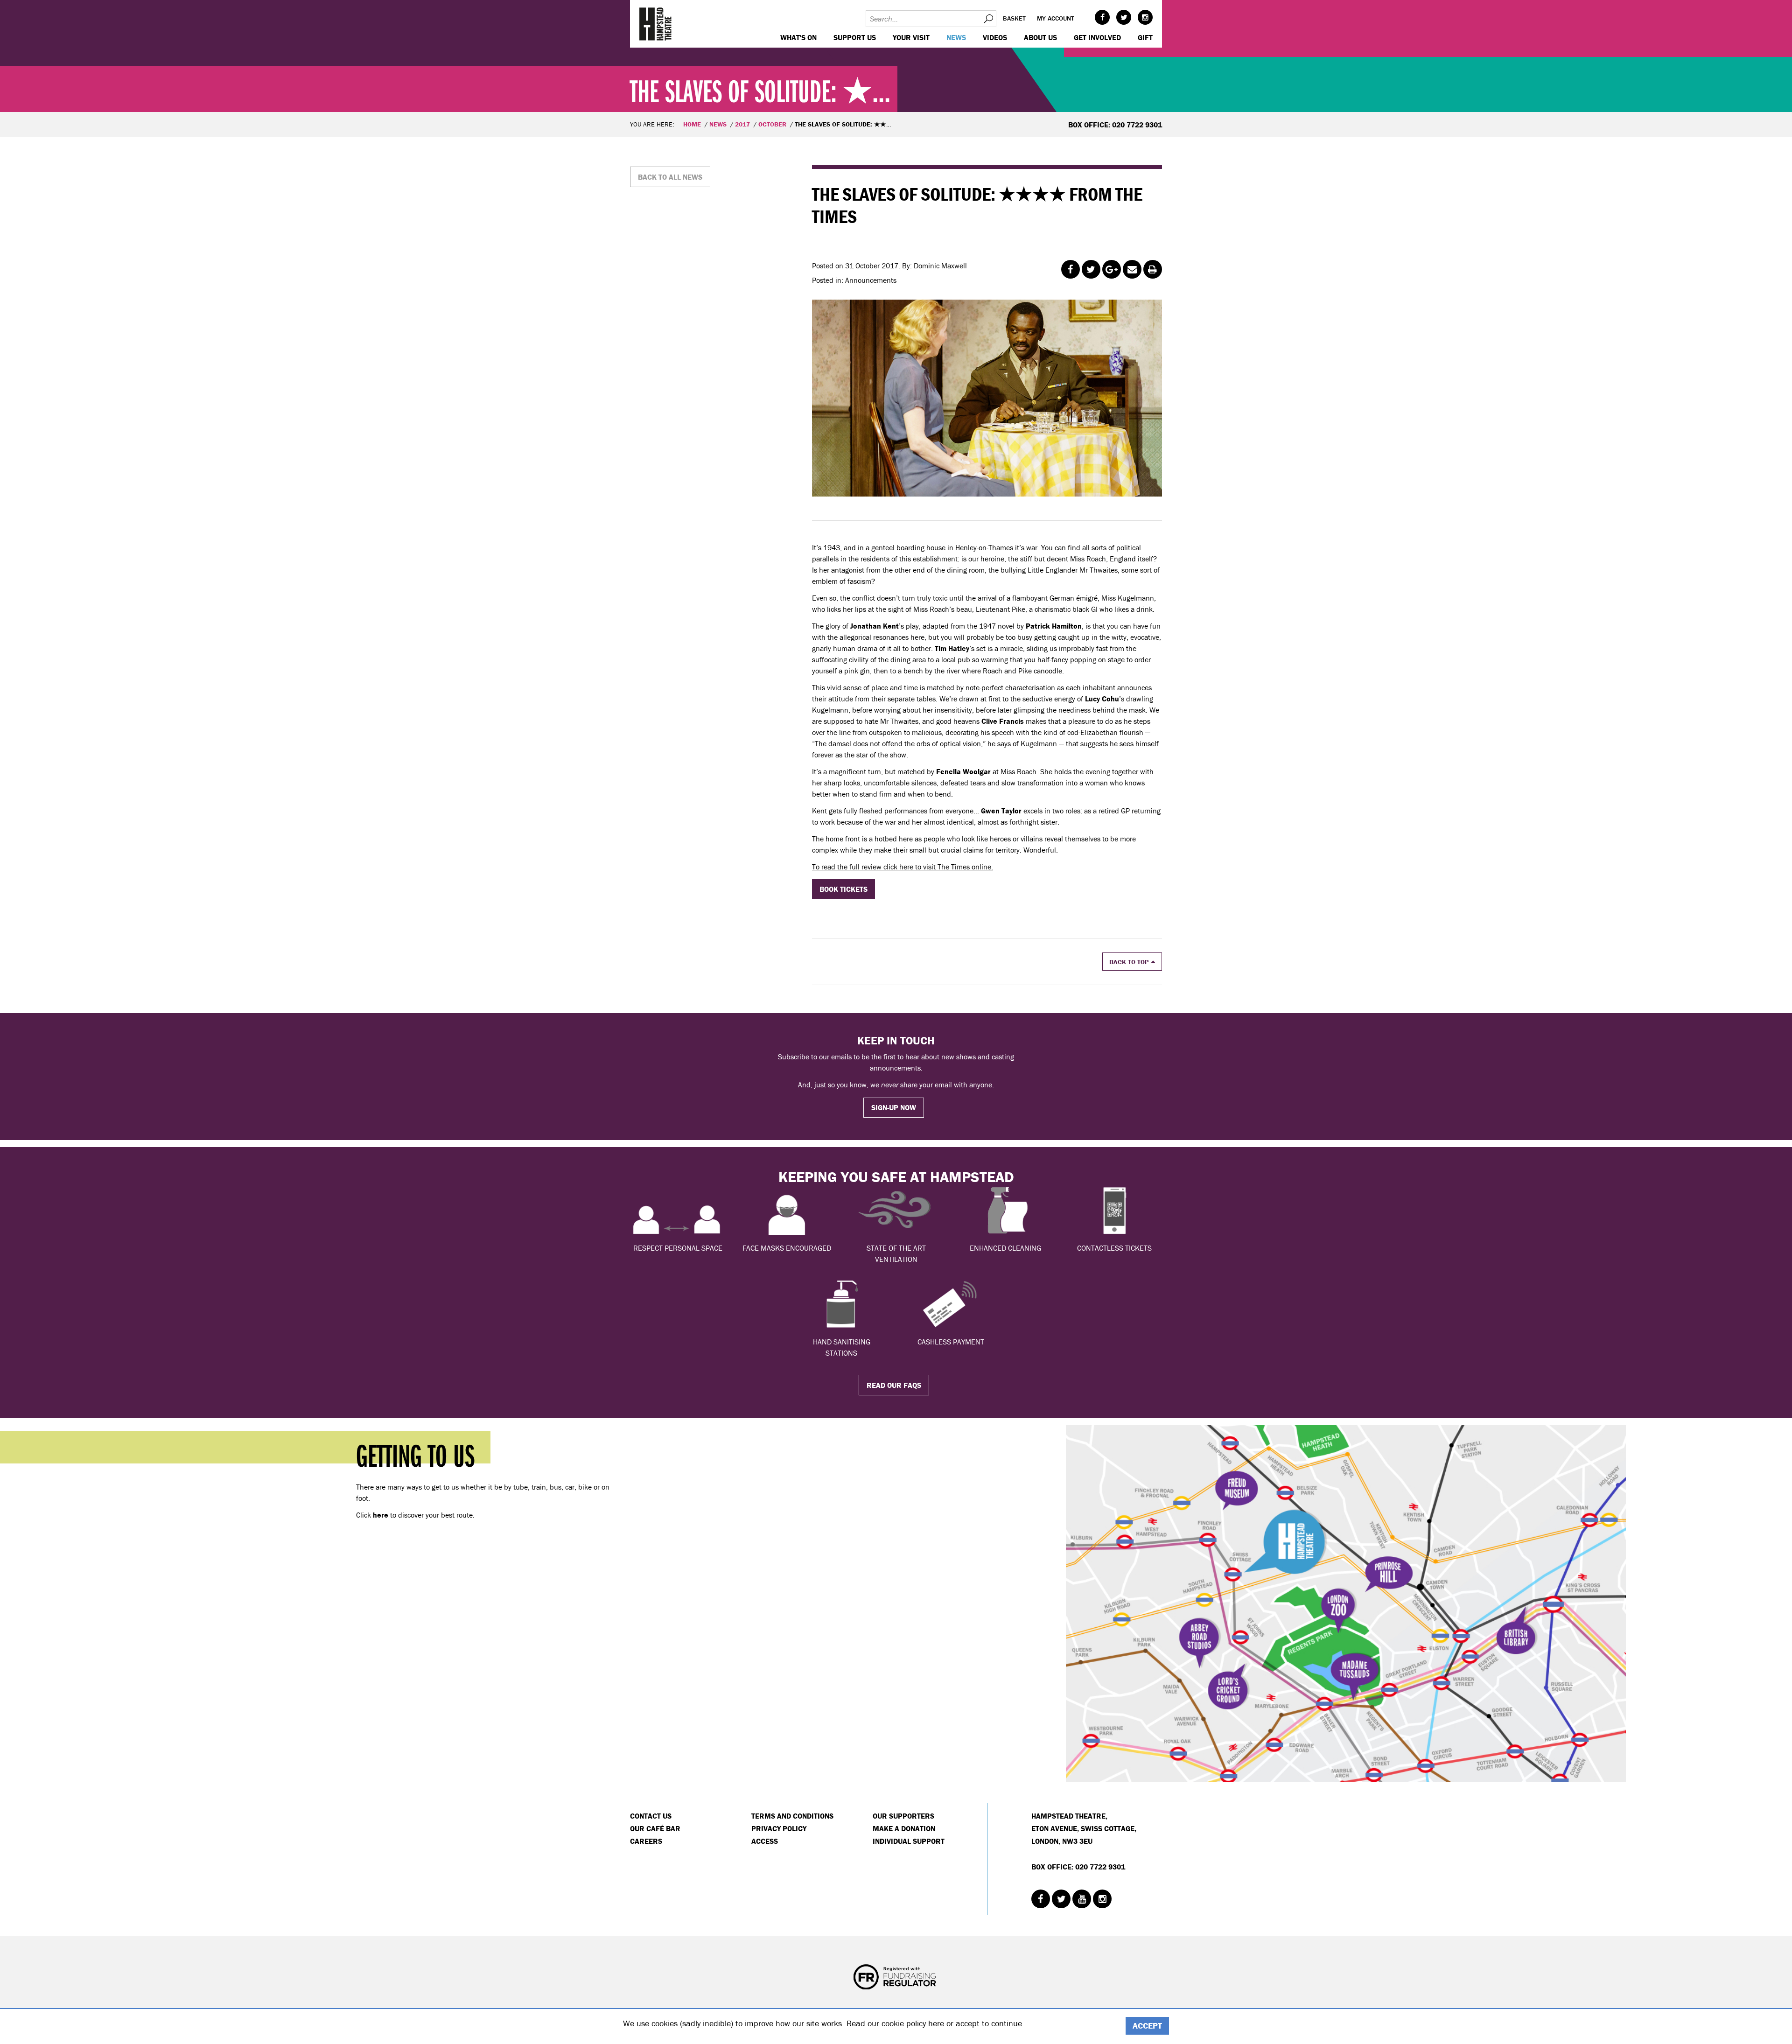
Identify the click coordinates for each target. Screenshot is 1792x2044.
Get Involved (1097, 37)
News (956, 37)
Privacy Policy (779, 1828)
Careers (646, 1841)
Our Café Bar (655, 1828)
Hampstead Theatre (656, 24)
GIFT (1145, 37)
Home (692, 124)
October (772, 124)
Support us (855, 37)
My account (1056, 18)
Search (988, 19)
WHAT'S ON (798, 37)
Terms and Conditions (792, 1816)
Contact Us (651, 1816)
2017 (742, 124)
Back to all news (670, 177)
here (936, 2023)
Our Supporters (903, 1816)
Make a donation (904, 1828)
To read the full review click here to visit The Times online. (903, 867)
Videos (995, 37)
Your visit (911, 37)
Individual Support (909, 1841)
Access (765, 1841)
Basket (1014, 18)
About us (1040, 37)
